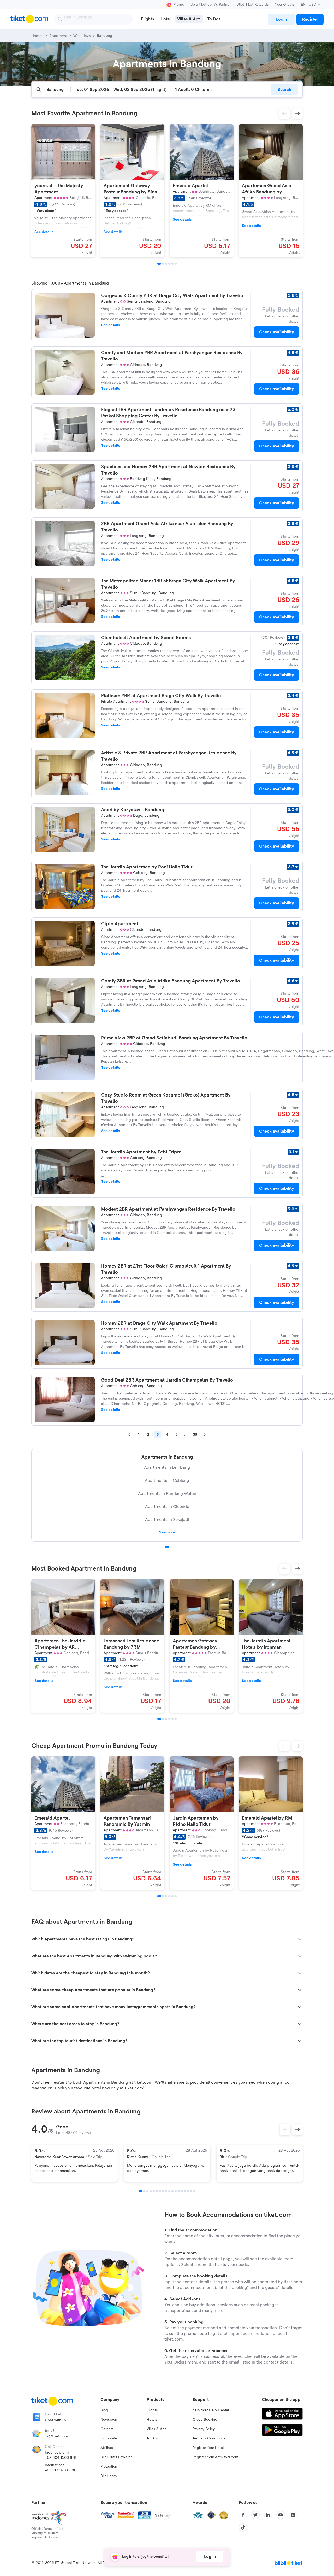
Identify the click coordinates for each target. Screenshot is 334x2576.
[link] (281, 19)
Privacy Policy (204, 2429)
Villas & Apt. (157, 2429)
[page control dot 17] (191, 2191)
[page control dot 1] (167, 1547)
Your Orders (285, 5)
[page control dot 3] (147, 2191)
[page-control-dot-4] (169, 264)
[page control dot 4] (151, 2191)
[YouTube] (281, 2515)
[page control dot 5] (154, 2191)
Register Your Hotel (208, 2448)
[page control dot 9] (166, 2191)
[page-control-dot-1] (159, 264)
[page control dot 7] (160, 2191)
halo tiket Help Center (211, 2410)
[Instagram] (293, 2515)
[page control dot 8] (163, 2191)
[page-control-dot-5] (172, 264)
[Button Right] (297, 2130)
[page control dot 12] (176, 2191)
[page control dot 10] (169, 2191)
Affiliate (107, 2448)
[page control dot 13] (179, 2191)
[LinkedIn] (268, 2515)
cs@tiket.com (56, 2436)
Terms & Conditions (209, 2438)
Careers (107, 2429)
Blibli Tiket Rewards (253, 5)
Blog (104, 2410)
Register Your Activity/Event (216, 2457)
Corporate (109, 2438)
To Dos (152, 2438)
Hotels (152, 2420)
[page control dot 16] (188, 2191)
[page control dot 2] (144, 2191)
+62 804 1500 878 (61, 2458)
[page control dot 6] (157, 2191)
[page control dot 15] (185, 2191)
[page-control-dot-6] (176, 264)
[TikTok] (243, 2527)
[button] (284, 114)
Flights (152, 2410)
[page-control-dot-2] (163, 264)
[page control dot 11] (172, 2191)
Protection (109, 2467)
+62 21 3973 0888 (61, 2470)
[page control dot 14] (182, 2191)
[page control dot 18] (194, 2191)
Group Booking (205, 2420)
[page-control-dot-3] (166, 264)
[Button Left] (285, 2130)
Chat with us (55, 2420)
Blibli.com (109, 2476)
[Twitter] (255, 2515)
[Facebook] (243, 2515)
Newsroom (109, 2420)
